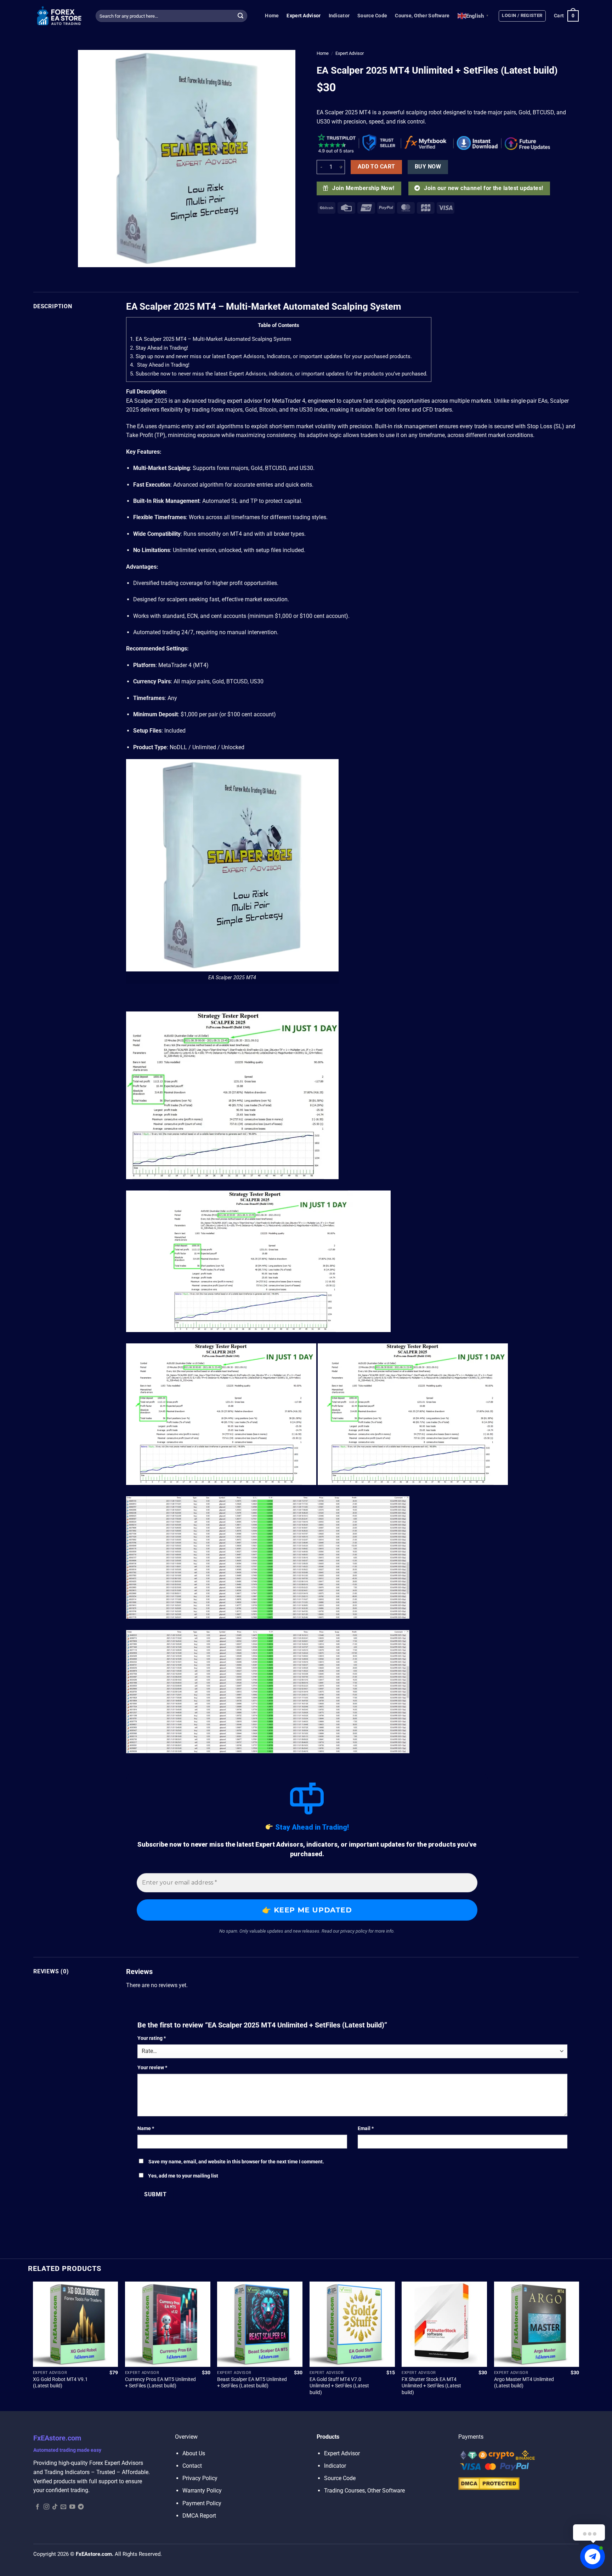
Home (272, 16)
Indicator (339, 16)
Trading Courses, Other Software (364, 2491)
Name (146, 2129)
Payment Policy (202, 2503)
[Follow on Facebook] (38, 2507)
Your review (152, 2068)
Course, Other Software (422, 16)
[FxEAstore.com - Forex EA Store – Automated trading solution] (59, 16)
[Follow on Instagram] (46, 2507)
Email (366, 2129)
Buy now (428, 167)
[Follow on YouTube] (72, 2507)
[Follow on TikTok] (55, 2507)
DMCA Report (199, 2516)
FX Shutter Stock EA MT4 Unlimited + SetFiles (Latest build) (431, 2386)
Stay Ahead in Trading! (159, 348)
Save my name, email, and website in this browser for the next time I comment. (236, 2162)
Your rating (152, 2038)
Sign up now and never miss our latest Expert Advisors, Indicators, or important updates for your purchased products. (271, 356)
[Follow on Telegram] (81, 2507)
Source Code (372, 16)
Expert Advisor (304, 16)
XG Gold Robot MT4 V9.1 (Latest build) (60, 2383)
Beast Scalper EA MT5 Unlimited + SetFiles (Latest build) (252, 2383)
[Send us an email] (63, 2507)
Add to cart (376, 167)
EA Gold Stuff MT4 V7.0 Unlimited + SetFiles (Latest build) (339, 2386)
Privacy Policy (200, 2478)
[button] (522, 16)
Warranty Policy (202, 2491)
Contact (192, 2466)
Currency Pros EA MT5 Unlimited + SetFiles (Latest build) (160, 2383)
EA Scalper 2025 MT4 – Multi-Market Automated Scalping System (211, 339)
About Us (194, 2453)
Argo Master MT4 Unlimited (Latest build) (524, 2383)
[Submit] (240, 16)
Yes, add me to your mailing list (183, 2176)
